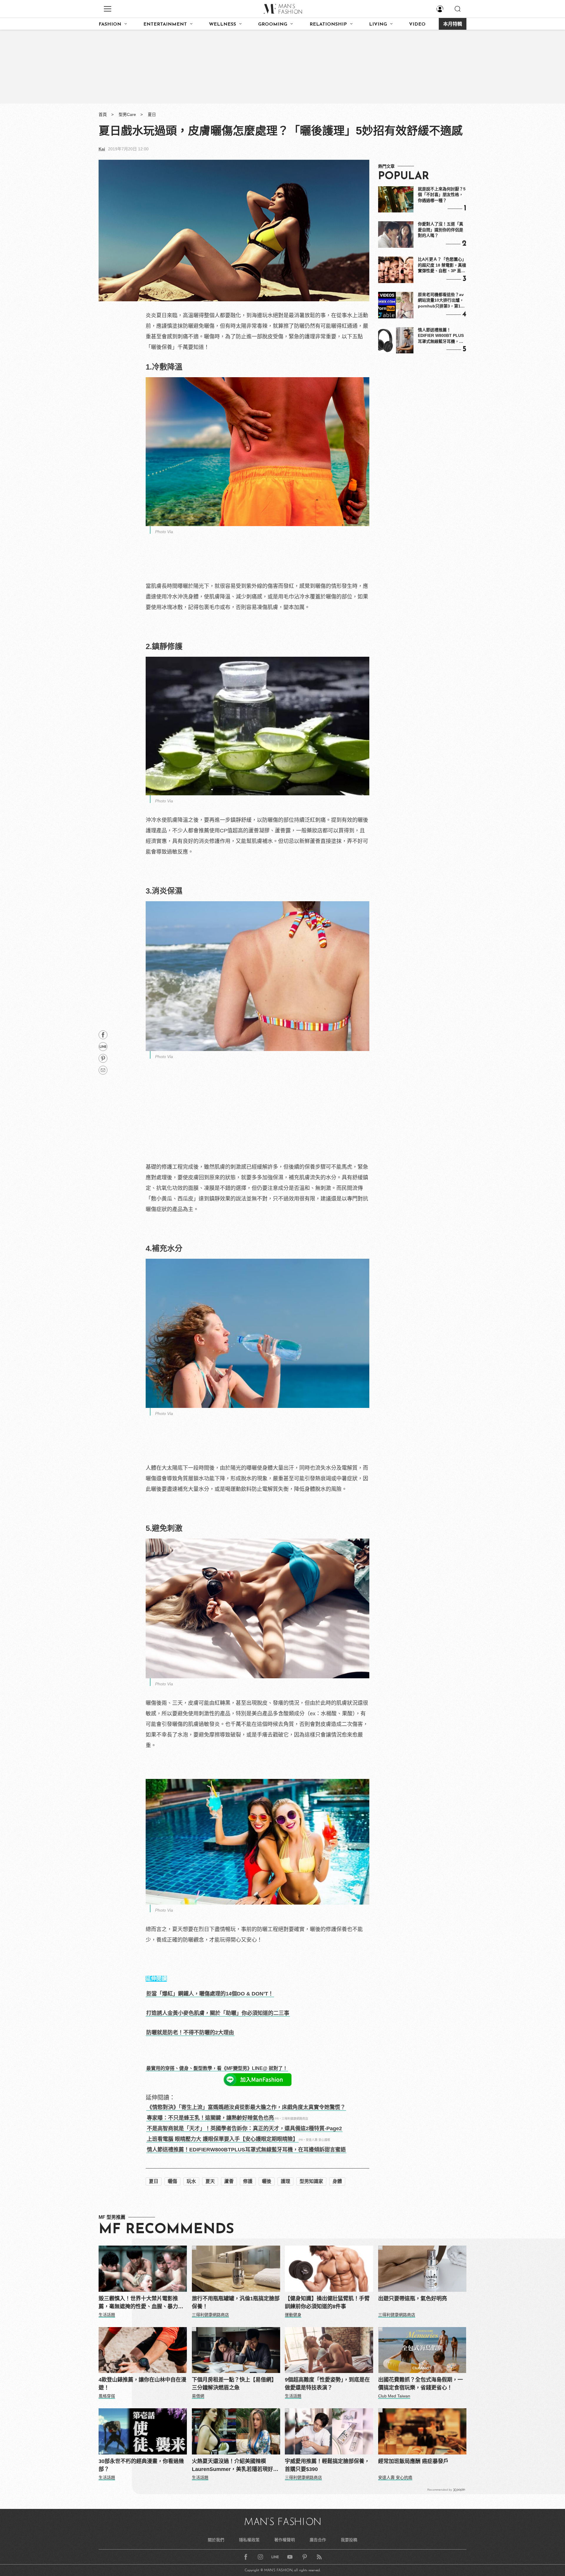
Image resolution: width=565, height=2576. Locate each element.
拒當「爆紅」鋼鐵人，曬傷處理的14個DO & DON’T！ (210, 1994)
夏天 (210, 2181)
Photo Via (164, 532)
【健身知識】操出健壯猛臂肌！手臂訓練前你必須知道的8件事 (327, 2303)
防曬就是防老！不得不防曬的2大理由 (190, 2033)
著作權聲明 (285, 2540)
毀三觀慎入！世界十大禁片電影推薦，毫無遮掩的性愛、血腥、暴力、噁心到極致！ (141, 2303)
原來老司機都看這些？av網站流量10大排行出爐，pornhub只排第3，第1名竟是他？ (441, 301)
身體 (337, 2181)
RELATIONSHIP (328, 24)
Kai (102, 149)
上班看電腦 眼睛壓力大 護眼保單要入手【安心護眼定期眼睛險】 (222, 2139)
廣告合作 (318, 2540)
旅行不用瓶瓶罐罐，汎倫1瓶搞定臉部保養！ (236, 2303)
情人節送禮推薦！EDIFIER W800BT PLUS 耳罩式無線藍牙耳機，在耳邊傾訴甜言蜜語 (441, 336)
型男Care (127, 114)
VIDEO (417, 24)
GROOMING (273, 24)
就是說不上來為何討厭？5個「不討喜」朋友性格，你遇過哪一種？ (442, 195)
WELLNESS (222, 24)
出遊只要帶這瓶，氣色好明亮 (413, 2299)
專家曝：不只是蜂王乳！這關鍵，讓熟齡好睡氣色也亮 (210, 2118)
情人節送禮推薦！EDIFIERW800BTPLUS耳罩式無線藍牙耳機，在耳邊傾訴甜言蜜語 (246, 2150)
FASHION (110, 24)
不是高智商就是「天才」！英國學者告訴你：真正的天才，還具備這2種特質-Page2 (244, 2128)
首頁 (103, 114)
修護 (248, 2181)
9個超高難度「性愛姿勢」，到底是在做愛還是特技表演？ (327, 2384)
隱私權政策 (249, 2540)
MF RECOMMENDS (166, 2230)
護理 (285, 2181)
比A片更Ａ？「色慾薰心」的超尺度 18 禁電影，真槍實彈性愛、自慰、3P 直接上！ (442, 265)
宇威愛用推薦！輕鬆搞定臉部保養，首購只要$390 (327, 2465)
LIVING (378, 24)
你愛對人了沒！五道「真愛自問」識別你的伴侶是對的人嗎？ (441, 230)
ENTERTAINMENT (165, 24)
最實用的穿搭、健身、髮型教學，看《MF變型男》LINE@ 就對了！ (217, 2068)
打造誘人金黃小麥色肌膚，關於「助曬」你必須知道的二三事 (218, 2013)
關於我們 (216, 2540)
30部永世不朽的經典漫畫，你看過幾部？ (141, 2465)
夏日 (152, 114)
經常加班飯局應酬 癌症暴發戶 (413, 2461)
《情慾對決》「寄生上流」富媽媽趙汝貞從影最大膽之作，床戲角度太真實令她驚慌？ (246, 2107)
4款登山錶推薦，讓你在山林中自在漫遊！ (142, 2384)
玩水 (191, 2181)
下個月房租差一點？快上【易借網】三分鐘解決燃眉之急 (234, 2384)
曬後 (267, 2181)
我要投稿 (349, 2540)
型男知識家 (311, 2181)
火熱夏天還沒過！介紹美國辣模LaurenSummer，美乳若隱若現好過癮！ (235, 2466)
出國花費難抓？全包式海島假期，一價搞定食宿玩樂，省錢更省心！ (421, 2384)
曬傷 (172, 2181)
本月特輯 (453, 24)
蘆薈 (229, 2181)
